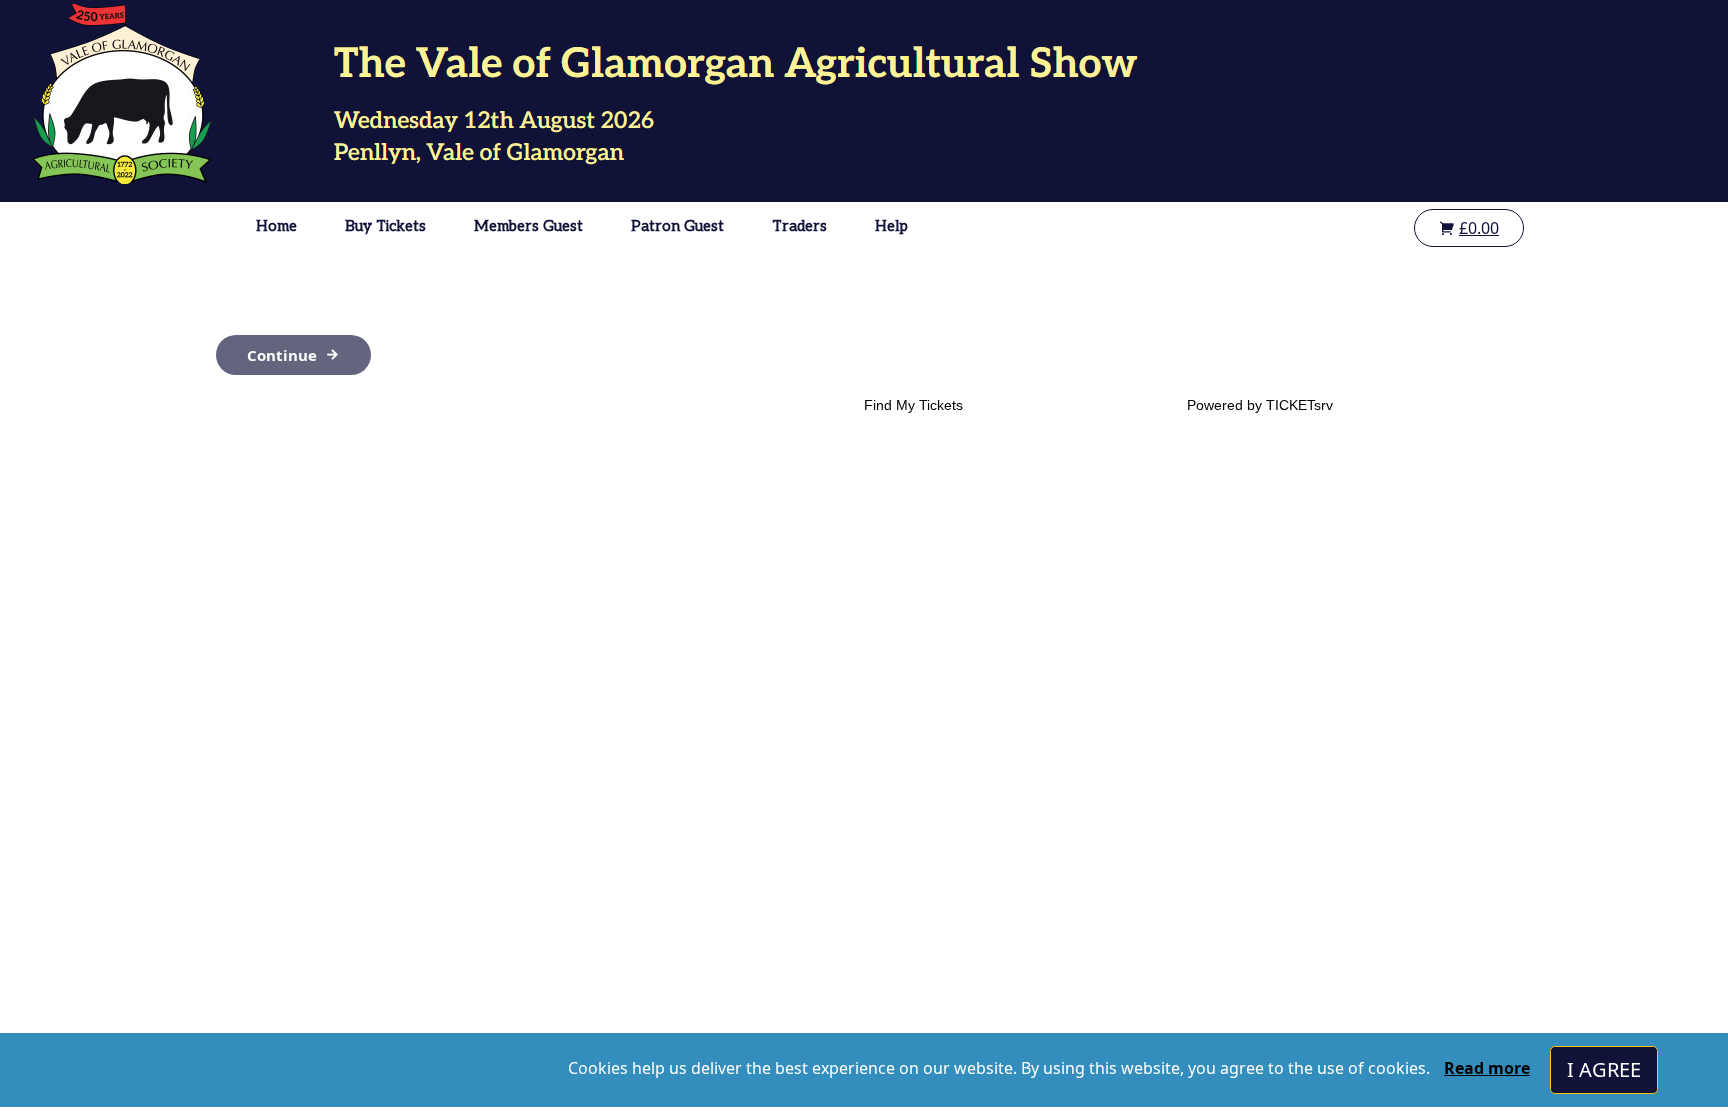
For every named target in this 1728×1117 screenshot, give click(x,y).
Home (276, 226)
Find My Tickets (913, 405)
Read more (1487, 1068)
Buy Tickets (385, 226)
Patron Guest (677, 226)
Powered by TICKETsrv (1260, 405)
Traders (799, 226)
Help (891, 226)
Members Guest (528, 226)
